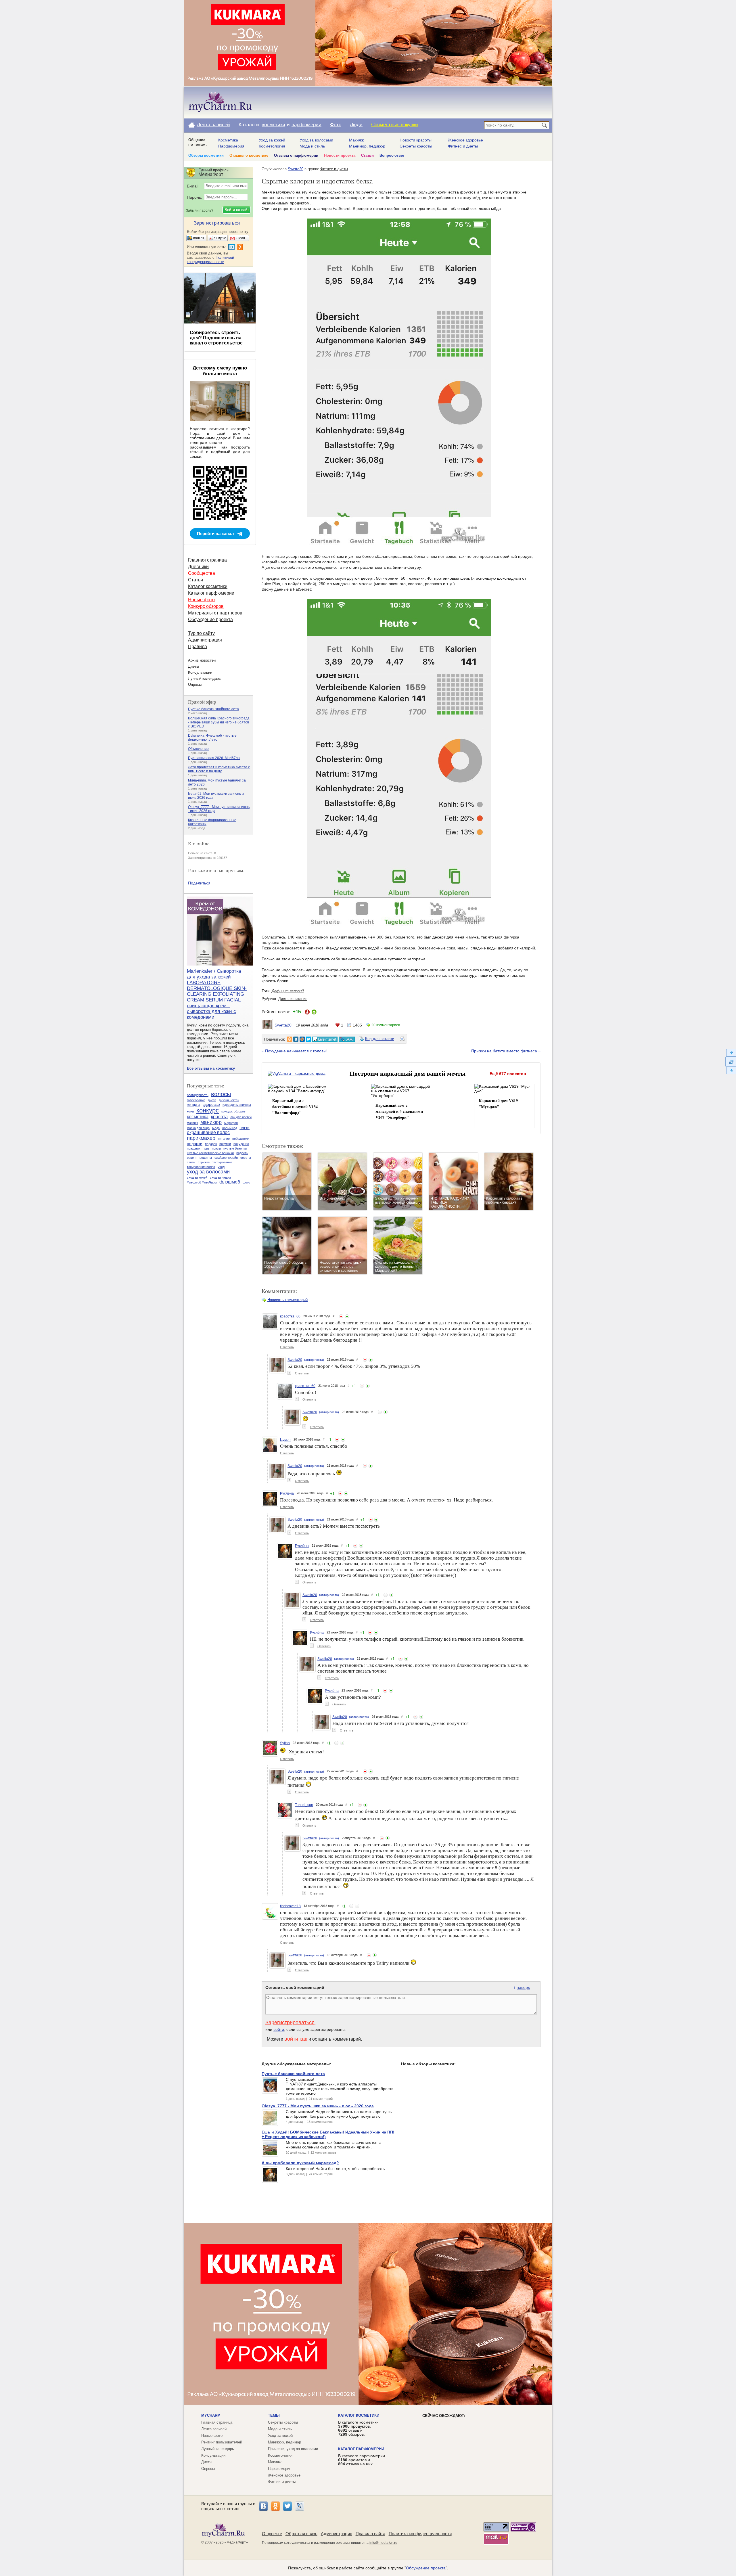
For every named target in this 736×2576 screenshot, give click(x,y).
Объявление (198, 749)
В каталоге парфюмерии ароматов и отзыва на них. (362, 2460)
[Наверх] (731, 1053)
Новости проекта (340, 155)
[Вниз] (731, 1071)
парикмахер (201, 1138)
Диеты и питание (293, 999)
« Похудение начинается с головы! (295, 1051)
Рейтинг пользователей (222, 2442)
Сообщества (202, 573)
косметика (198, 1117)
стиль (191, 1162)
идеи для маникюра (237, 1105)
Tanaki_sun (304, 1805)
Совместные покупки (395, 125)
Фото (336, 125)
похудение (241, 1144)
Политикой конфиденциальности (210, 260)
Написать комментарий (287, 1300)
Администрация (205, 640)
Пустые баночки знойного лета (213, 709)
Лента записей (213, 125)
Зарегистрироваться (290, 2023)
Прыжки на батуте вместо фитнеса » (506, 1051)
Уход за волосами (316, 140)
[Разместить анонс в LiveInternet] (325, 1039)
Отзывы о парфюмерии (296, 155)
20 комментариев (386, 1025)
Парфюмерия (231, 146)
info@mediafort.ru (383, 2543)
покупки (225, 1144)
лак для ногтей (241, 1117)
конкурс (208, 1110)
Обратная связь (301, 2534)
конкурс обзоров (233, 1111)
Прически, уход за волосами (293, 2449)
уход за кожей (197, 1177)
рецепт (192, 1158)
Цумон (285, 1440)
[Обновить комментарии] (731, 1062)
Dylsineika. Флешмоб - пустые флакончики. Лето (212, 738)
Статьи (367, 155)
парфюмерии (306, 125)
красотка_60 (290, 1316)
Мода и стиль (312, 146)
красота (219, 1117)
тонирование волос (201, 1167)
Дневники (198, 567)
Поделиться (199, 883)
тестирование (222, 1162)
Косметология (272, 146)
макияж (192, 1123)
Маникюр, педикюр (367, 146)
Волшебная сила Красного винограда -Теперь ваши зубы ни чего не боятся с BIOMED (219, 722)
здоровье (211, 1104)
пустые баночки (235, 1148)
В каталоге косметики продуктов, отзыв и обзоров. (358, 2428)
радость (242, 1153)
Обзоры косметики (206, 155)
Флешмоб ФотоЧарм (202, 1182)
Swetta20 (296, 169)
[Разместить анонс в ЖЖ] (347, 1039)
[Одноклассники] (275, 2506)
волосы (221, 1094)
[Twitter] (287, 2506)
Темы (274, 2415)
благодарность (198, 1095)
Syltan (285, 1743)
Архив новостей (202, 660)
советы (246, 1158)
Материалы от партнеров (215, 613)
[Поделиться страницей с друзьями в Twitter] (308, 1039)
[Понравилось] (347, 1316)
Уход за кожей (272, 140)
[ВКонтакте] (263, 2506)
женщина (193, 1105)
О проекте (272, 2534)
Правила (198, 647)
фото (246, 1182)
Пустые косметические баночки (210, 1153)
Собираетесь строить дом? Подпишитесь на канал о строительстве (216, 338)
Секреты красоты (416, 146)
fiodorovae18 (290, 1906)
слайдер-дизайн (226, 1158)
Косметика (228, 140)
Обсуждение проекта (210, 619)
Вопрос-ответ (392, 155)
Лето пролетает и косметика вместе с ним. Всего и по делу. (219, 769)
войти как (296, 2039)
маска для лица (198, 1128)
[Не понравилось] (341, 1316)
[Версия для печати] (402, 1040)
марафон (231, 1123)
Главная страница (207, 560)
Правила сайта (370, 2534)
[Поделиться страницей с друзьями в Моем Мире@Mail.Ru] (302, 1039)
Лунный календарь (204, 678)
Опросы (195, 684)
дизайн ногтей (229, 1100)
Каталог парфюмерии (211, 593)
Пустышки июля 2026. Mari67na (214, 758)
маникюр (211, 1122)
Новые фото (201, 600)
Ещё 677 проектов (508, 1074)
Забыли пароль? (200, 210)
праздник (193, 1148)
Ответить (287, 1347)
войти (279, 2029)
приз (206, 1148)
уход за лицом (220, 1177)
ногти (245, 1128)
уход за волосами (208, 1172)
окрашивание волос (208, 1132)
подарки (195, 1144)
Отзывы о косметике (249, 155)
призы (216, 1148)
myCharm (211, 2415)
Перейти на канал (215, 534)
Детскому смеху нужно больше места (220, 371)
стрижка (204, 1162)
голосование (196, 1100)
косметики (274, 125)
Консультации (200, 672)
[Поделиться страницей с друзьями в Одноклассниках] (290, 1039)
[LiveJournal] (300, 2506)
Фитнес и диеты (463, 146)
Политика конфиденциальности (420, 2534)
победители (241, 1139)
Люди (356, 125)
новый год (230, 1128)
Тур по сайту (201, 633)
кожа (190, 1111)
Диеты (193, 666)
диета (212, 1100)
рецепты (206, 1158)
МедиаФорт (236, 2542)
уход (221, 1167)
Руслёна (287, 1493)
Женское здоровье (465, 140)
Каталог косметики (208, 586)
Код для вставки (380, 1039)
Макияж (356, 140)
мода (216, 1128)
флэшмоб (230, 1182)
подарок (211, 1144)
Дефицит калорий (288, 991)
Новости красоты (416, 140)
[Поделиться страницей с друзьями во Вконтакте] (296, 1039)
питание (224, 1139)
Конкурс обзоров (206, 606)
